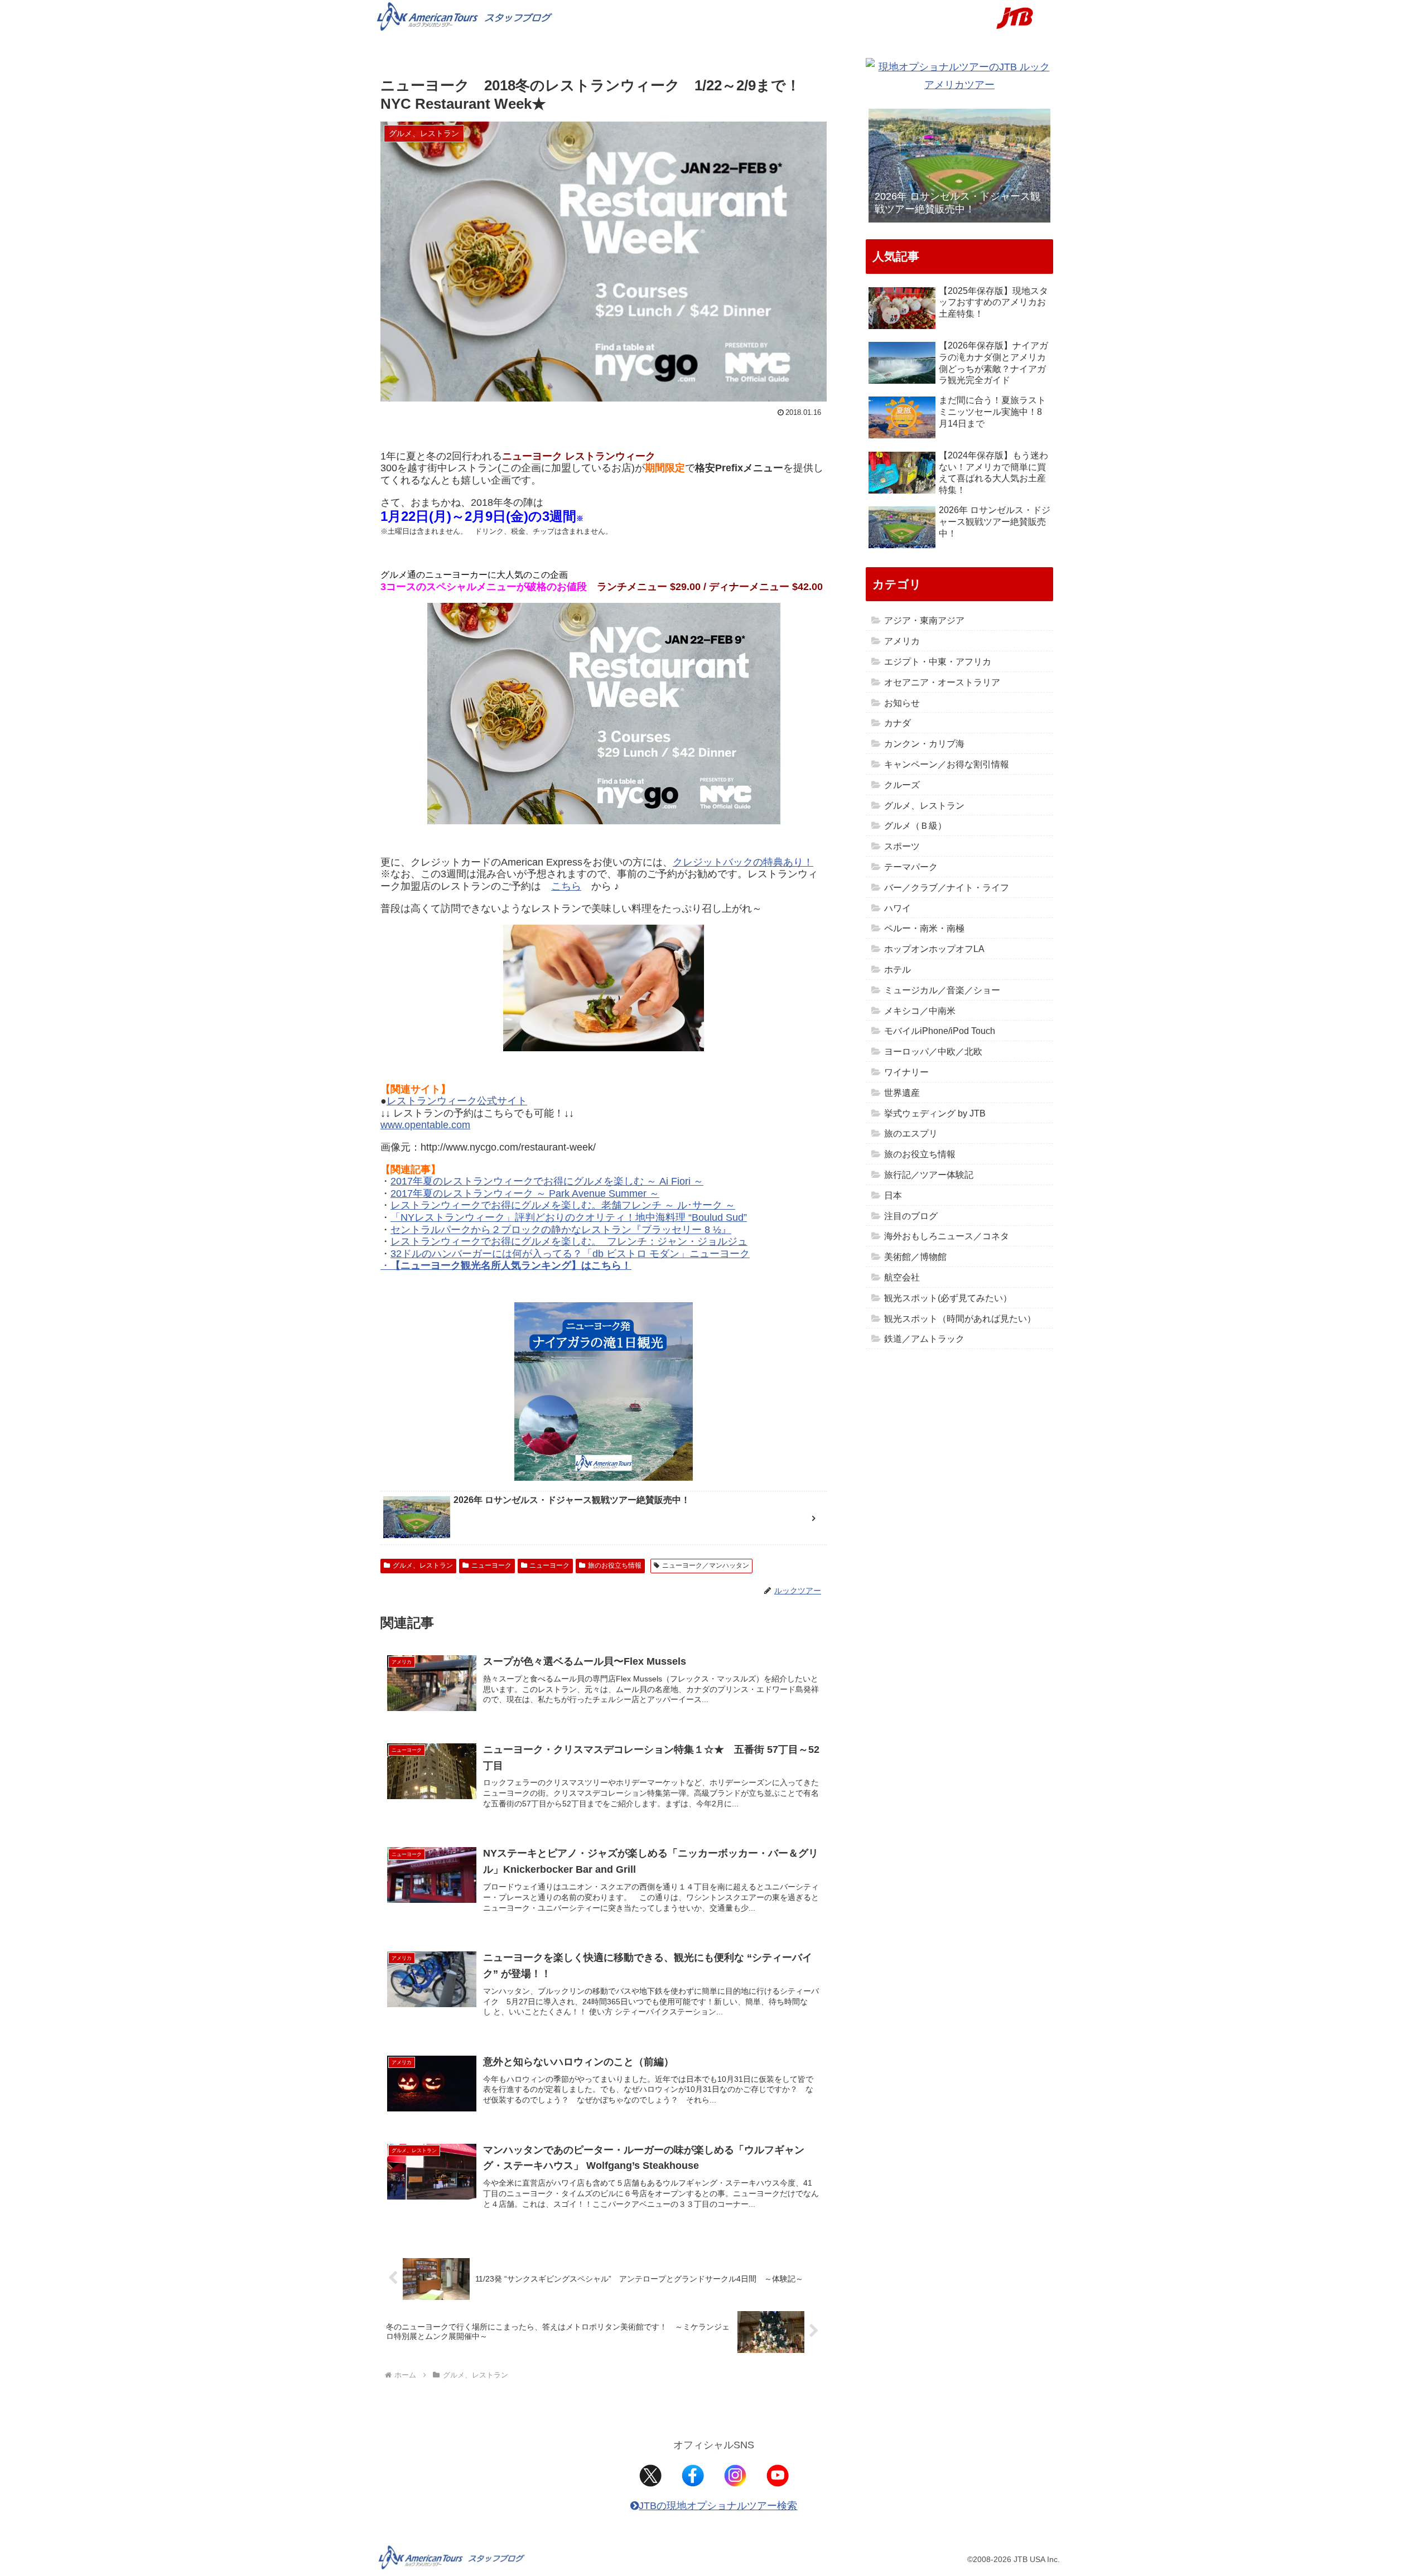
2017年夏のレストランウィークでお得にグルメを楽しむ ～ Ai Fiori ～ (547, 1181)
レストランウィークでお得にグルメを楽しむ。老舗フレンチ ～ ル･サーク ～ (563, 1205)
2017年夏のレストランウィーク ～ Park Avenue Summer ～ (525, 1193)
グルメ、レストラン (423, 1565)
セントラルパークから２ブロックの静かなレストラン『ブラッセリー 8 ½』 (561, 1230)
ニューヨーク (491, 1565)
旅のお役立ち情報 (615, 1565)
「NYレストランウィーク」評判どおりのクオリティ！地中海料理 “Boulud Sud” (569, 1217)
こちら (566, 886)
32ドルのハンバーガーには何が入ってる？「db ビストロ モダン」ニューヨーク (570, 1254)
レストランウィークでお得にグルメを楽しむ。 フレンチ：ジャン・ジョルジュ (569, 1241)
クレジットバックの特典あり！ (743, 862)
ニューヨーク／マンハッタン (706, 1565)
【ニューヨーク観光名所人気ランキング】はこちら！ (511, 1265)
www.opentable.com (425, 1125)
